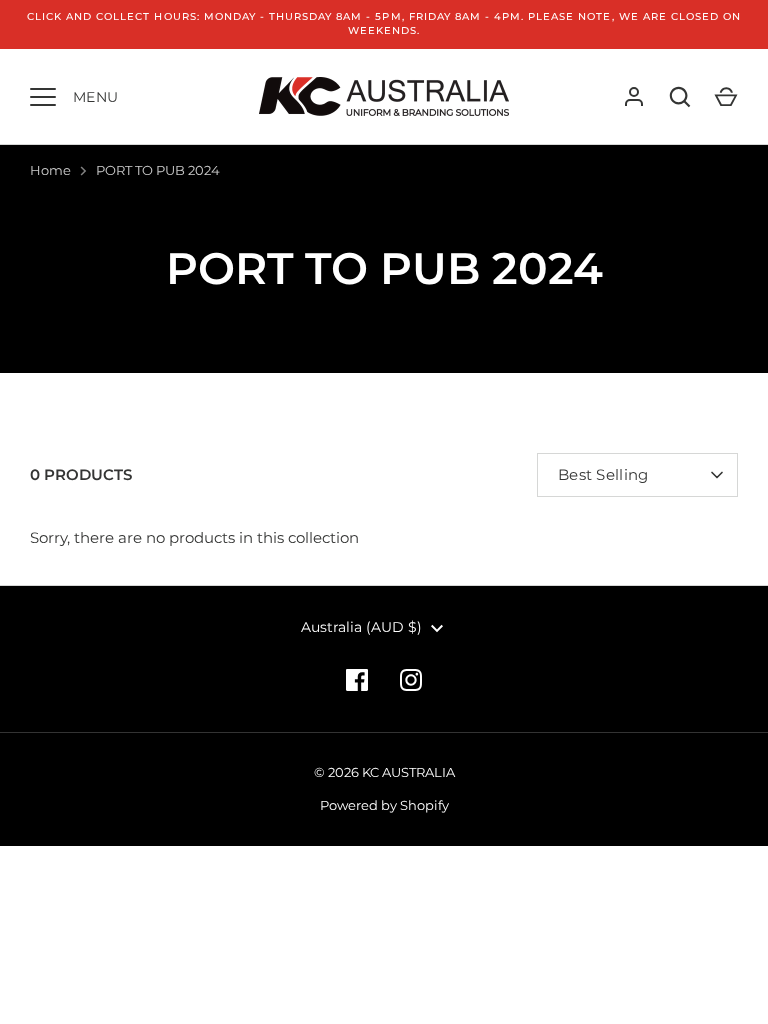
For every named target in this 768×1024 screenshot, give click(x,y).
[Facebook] (357, 680)
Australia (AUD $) (361, 627)
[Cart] (726, 97)
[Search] (680, 97)
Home (50, 170)
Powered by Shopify (384, 805)
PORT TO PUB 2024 (158, 170)
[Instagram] (411, 680)
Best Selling (603, 474)
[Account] (634, 97)
